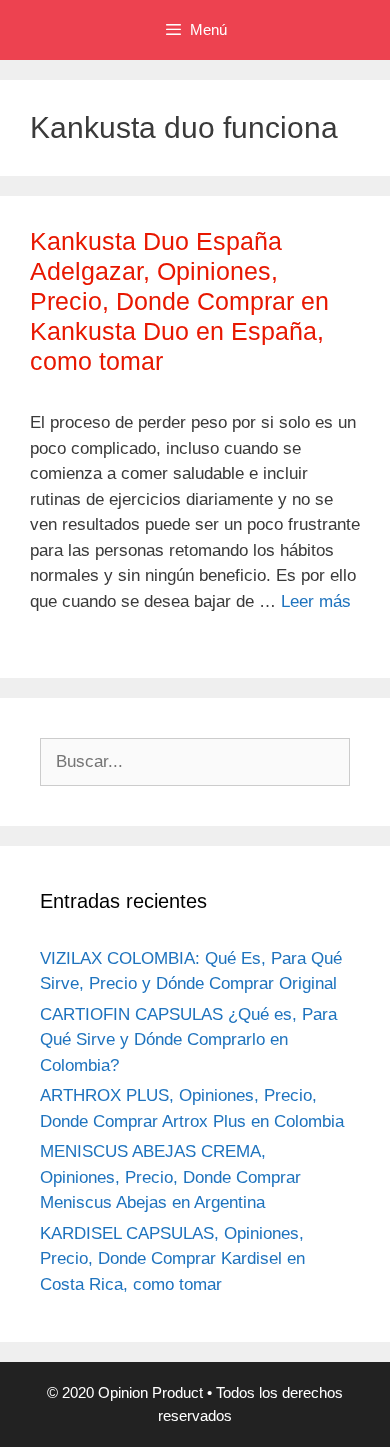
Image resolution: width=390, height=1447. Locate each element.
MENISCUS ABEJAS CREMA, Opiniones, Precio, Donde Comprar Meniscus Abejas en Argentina (170, 1177)
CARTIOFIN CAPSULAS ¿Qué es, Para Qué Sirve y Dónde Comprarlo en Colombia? (188, 1040)
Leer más (316, 601)
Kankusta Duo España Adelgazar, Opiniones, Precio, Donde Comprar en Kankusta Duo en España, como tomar (179, 301)
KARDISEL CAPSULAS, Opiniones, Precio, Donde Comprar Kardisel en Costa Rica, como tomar (172, 1259)
